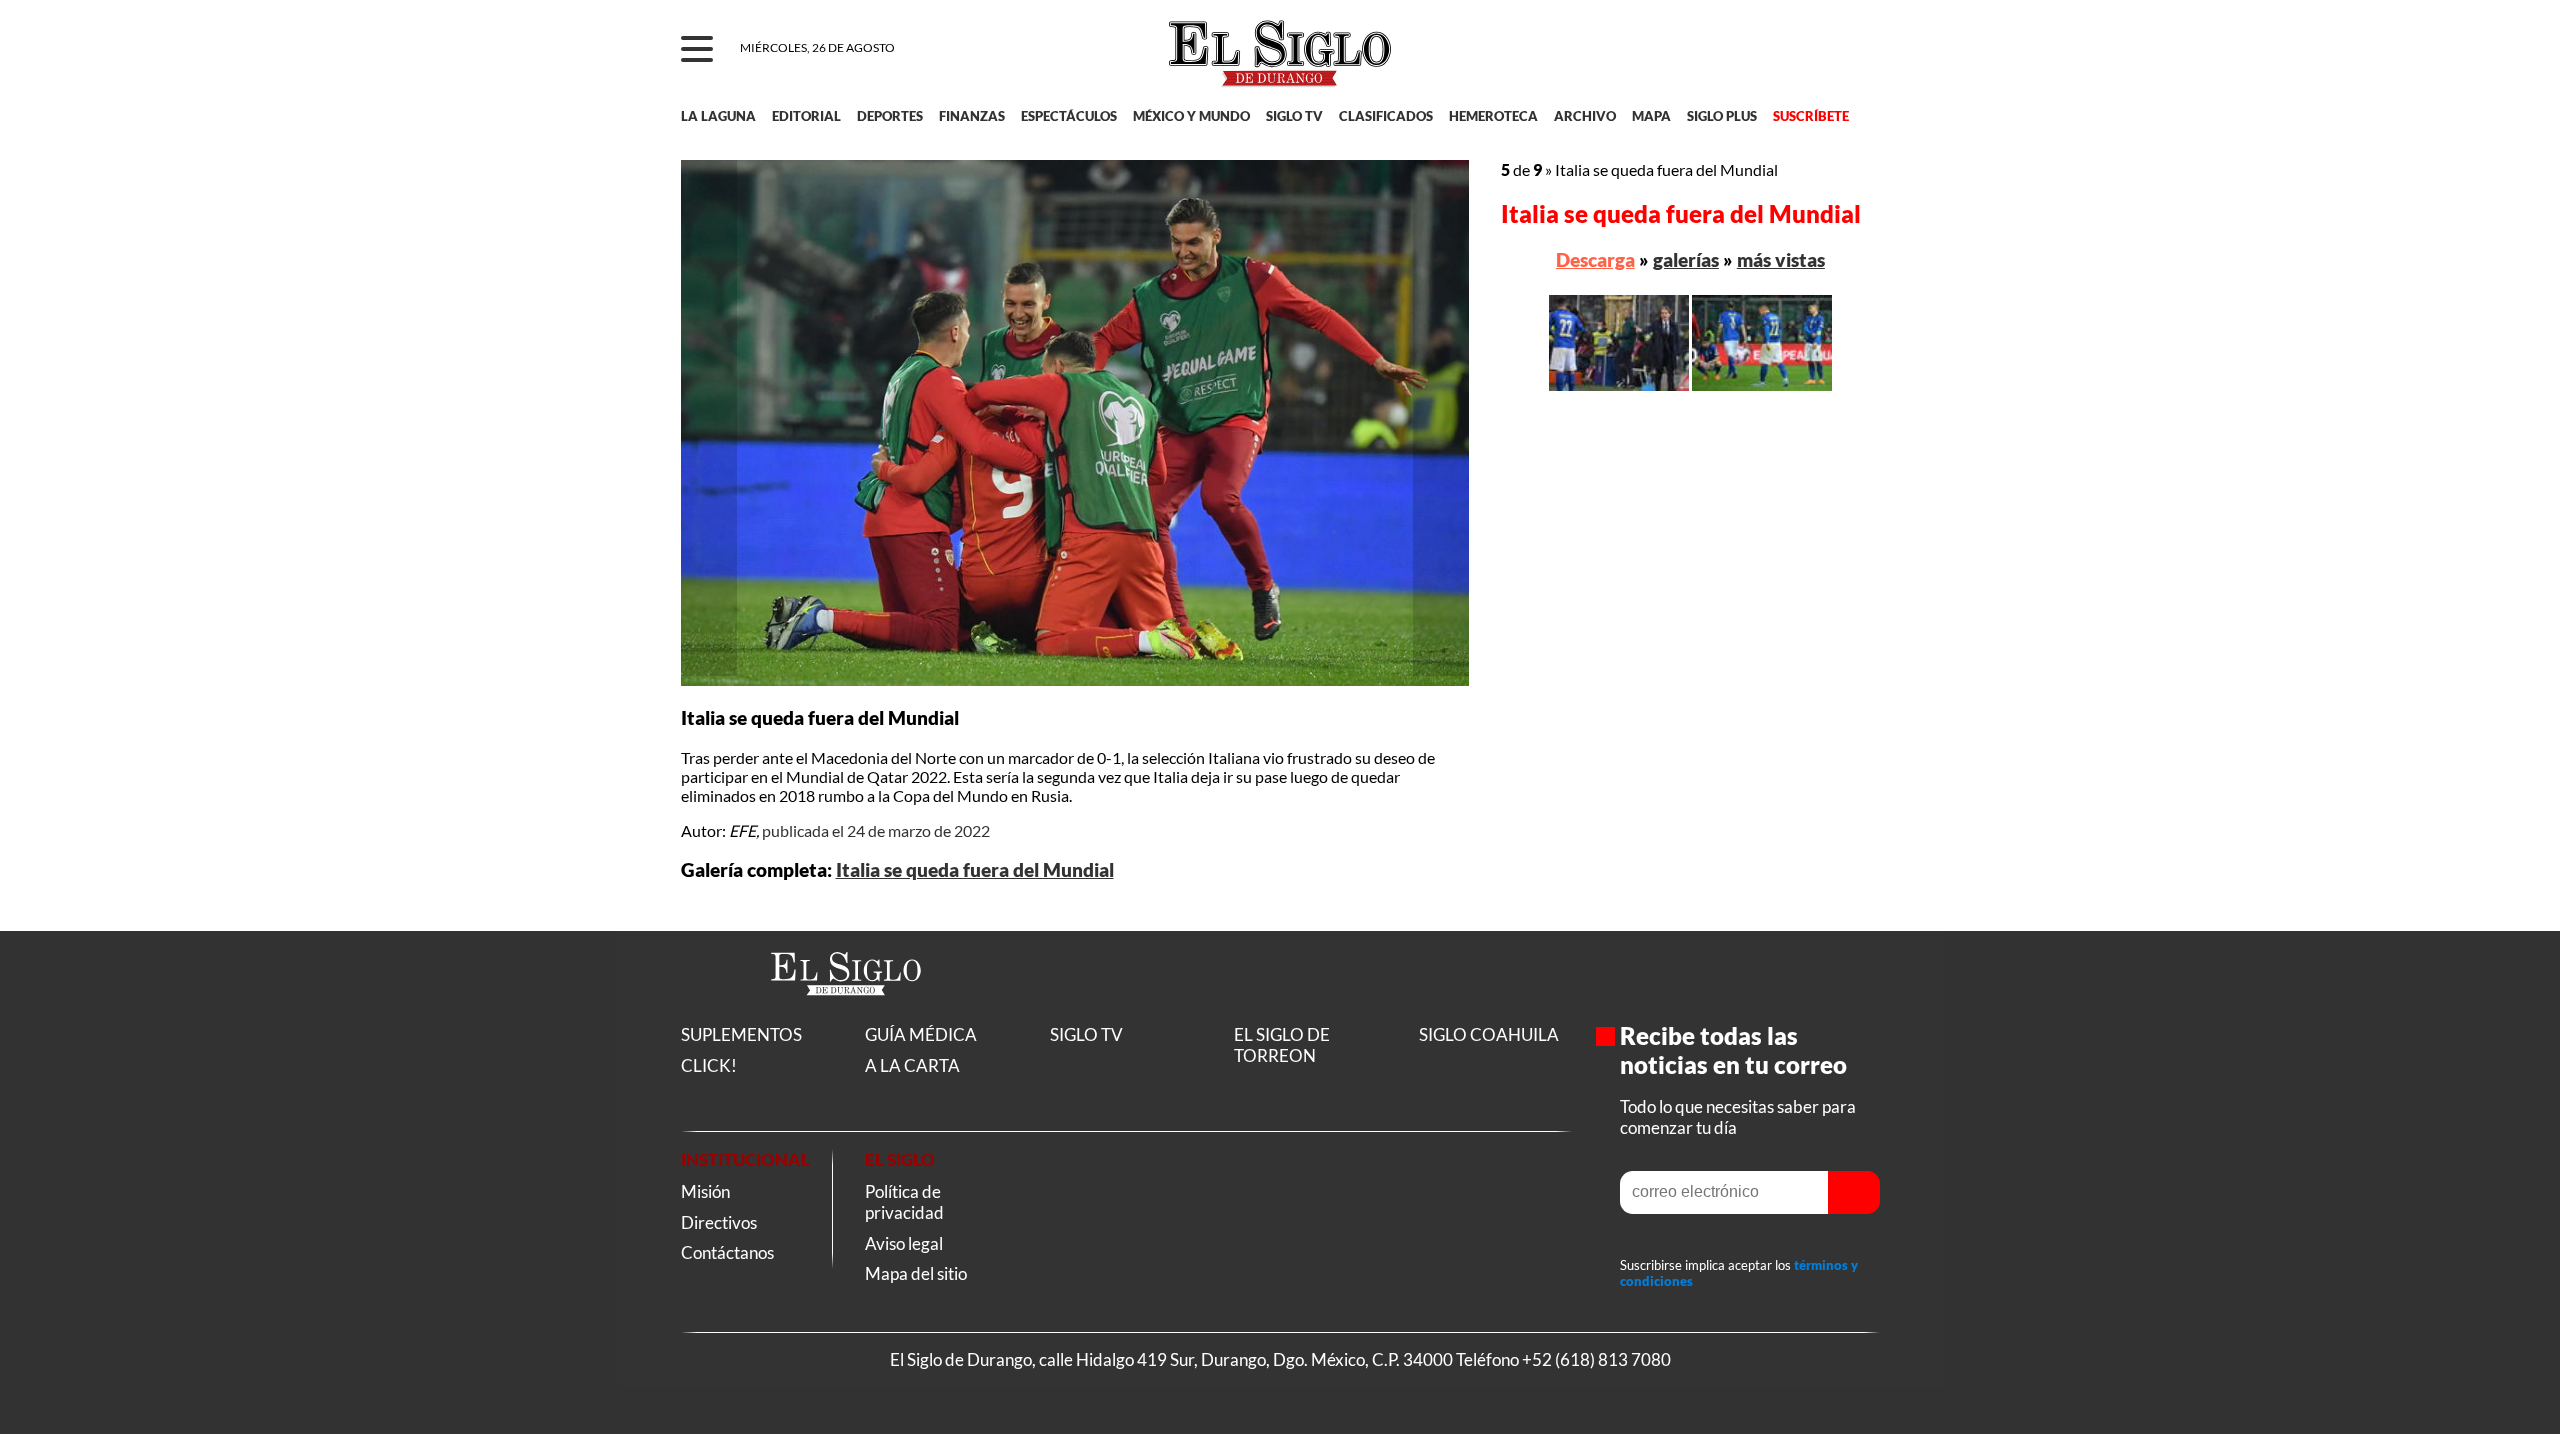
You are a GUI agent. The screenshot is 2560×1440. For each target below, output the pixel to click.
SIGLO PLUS (1722, 116)
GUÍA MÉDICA (921, 1034)
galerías (1686, 259)
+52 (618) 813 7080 (1596, 1359)
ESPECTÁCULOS (1069, 116)
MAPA (1651, 116)
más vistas (1781, 259)
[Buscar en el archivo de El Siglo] (1791, 61)
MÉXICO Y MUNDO (1191, 116)
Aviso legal (904, 1243)
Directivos (719, 1222)
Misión (705, 1191)
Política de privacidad (904, 1202)
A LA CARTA (912, 1065)
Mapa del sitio (916, 1273)
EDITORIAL (806, 116)
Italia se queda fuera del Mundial (975, 870)
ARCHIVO (1585, 116)
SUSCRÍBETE (1811, 116)
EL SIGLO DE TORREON (1282, 1045)
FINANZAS (972, 116)
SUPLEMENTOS (741, 1034)
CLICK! (709, 1065)
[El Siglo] (846, 1016)
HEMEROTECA (1493, 116)
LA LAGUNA (718, 116)
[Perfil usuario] (1851, 50)
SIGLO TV (1294, 116)
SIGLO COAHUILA (1489, 1034)
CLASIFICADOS (1386, 116)
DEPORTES (890, 116)
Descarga (1595, 259)
